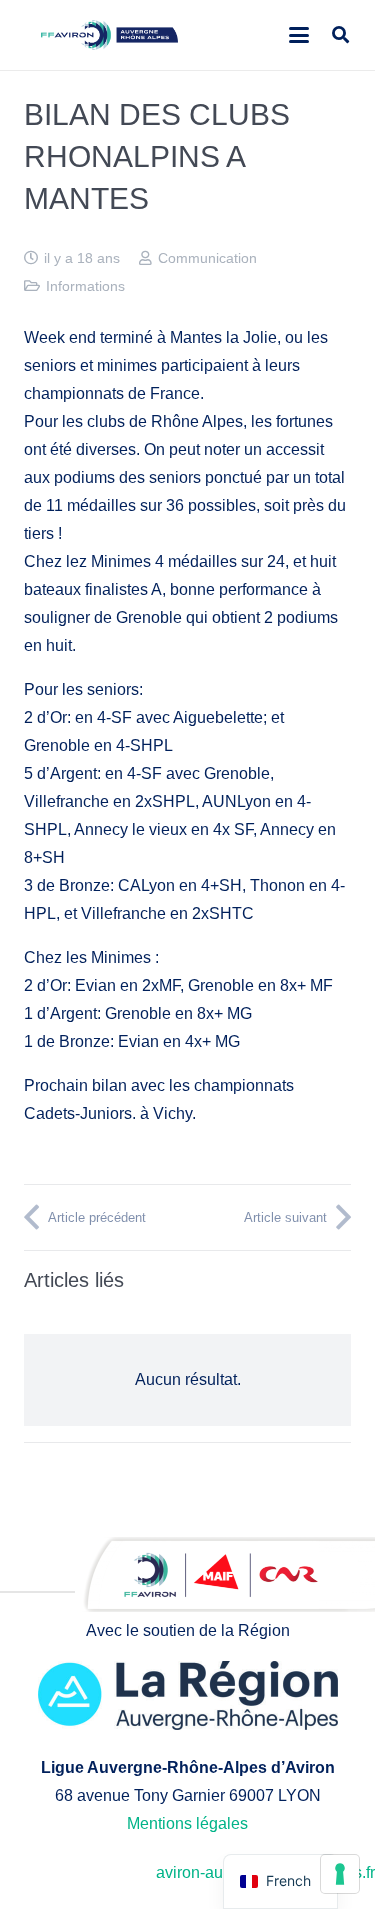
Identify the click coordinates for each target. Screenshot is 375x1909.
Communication (207, 258)
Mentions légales (187, 1823)
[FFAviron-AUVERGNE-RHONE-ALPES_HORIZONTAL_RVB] (109, 35)
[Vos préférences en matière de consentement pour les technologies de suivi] (340, 1874)
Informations (85, 286)
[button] (299, 35)
